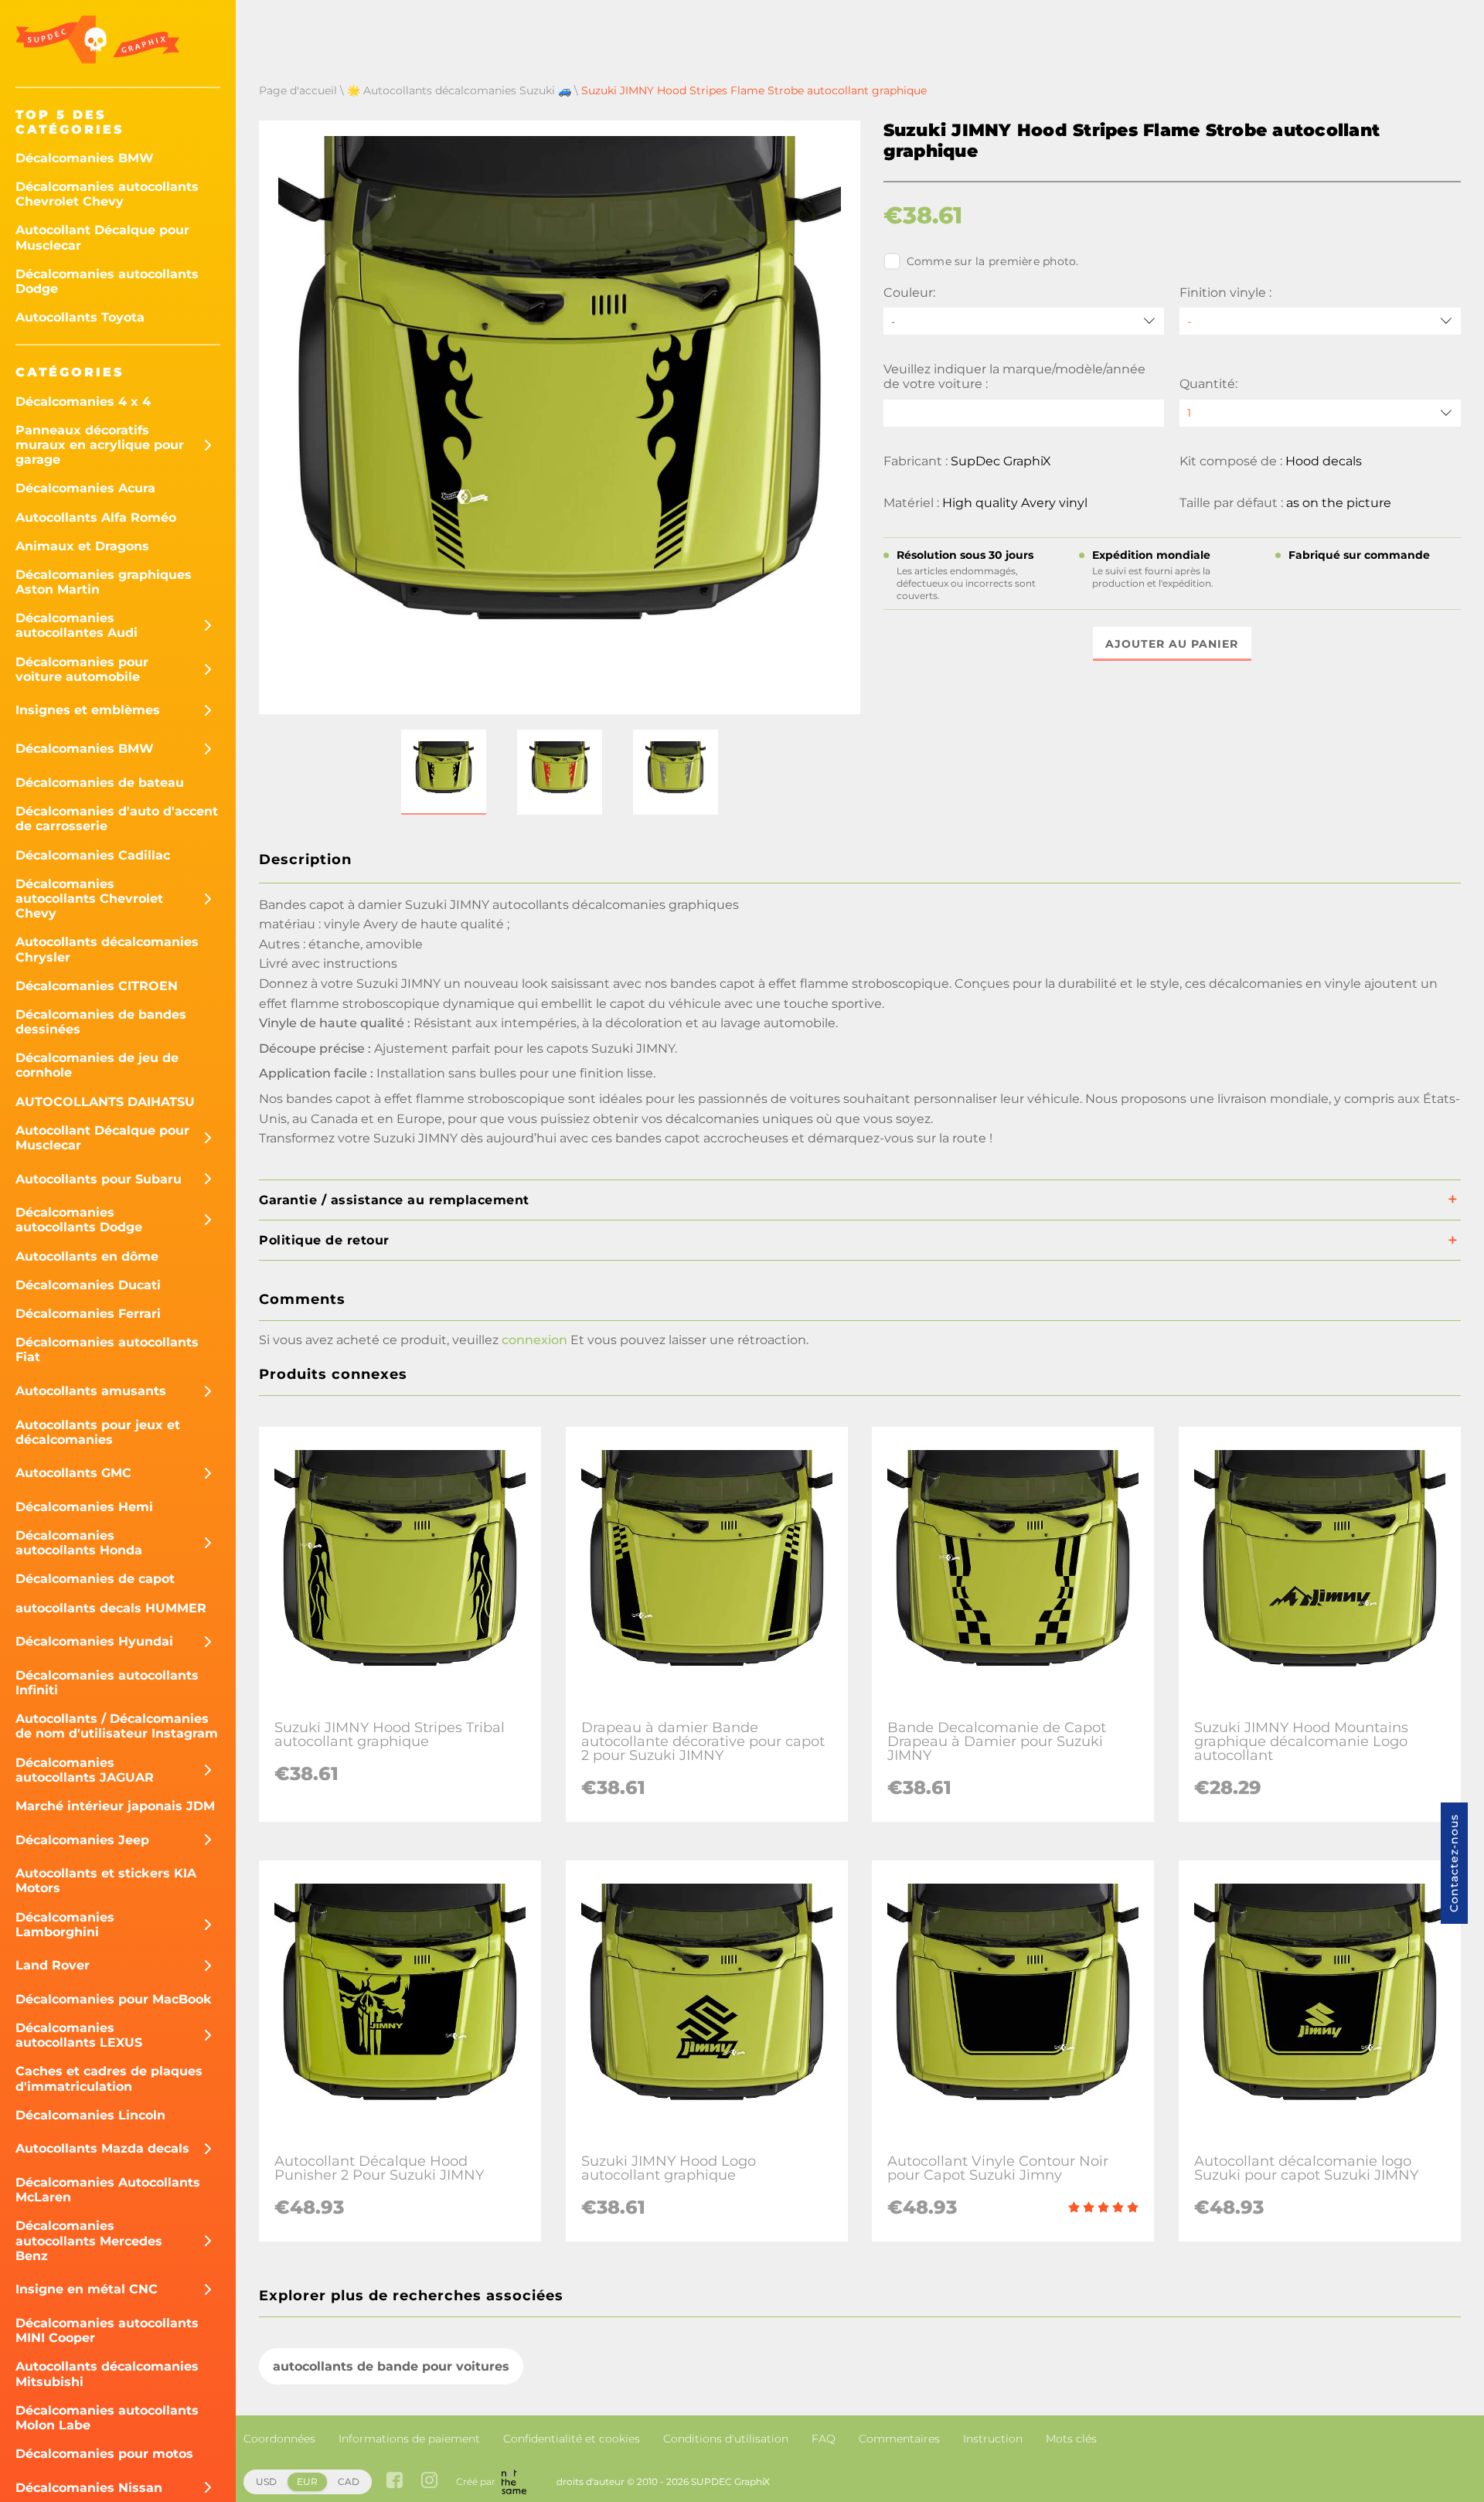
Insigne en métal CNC (87, 2289)
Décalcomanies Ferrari (88, 1314)
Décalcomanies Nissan (89, 2488)
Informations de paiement (409, 2439)
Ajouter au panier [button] (1172, 644)
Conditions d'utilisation (726, 2439)
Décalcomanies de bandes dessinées (101, 1022)
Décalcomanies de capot (95, 1579)
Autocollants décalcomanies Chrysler (107, 949)
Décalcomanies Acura (85, 488)
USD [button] (266, 2482)
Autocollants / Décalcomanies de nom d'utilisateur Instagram (117, 1726)
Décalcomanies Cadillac (93, 855)
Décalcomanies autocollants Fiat (107, 1350)
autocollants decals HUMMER (111, 1608)
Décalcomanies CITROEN (97, 986)
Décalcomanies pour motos (104, 2454)
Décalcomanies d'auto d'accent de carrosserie (117, 819)
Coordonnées (279, 2439)
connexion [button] (534, 1340)
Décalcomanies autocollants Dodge (107, 281)
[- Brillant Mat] (1320, 321)
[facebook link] (395, 2482)
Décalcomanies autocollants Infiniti (107, 1683)
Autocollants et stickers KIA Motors (106, 1881)
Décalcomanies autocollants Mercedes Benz (89, 2240)
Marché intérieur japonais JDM (115, 1806)
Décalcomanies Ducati (88, 1285)
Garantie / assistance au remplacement (394, 1200)
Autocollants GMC (73, 1473)
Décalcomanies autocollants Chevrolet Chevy (107, 194)
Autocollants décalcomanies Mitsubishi (107, 2374)
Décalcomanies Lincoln (90, 2115)
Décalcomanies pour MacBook (114, 1999)
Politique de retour (324, 1240)
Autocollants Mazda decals (102, 2148)
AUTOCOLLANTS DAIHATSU (105, 1102)
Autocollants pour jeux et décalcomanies (98, 1432)
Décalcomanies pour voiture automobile (82, 669)
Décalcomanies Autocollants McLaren (108, 2190)
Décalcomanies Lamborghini (65, 1925)
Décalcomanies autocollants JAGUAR (85, 1770)
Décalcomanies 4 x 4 (83, 402)
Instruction (993, 2439)
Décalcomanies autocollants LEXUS (79, 2035)
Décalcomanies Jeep (82, 1840)
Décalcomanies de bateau (100, 783)
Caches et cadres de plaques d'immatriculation (109, 2078)
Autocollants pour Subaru (99, 1179)
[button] (444, 772)
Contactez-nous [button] (1454, 1863)
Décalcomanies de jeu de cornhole (97, 1065)
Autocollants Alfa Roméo (96, 517)
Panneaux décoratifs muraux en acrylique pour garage (100, 445)
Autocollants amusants (91, 1391)
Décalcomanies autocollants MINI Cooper (107, 2330)
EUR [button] (307, 2482)
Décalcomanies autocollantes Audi (77, 625)
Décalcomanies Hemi (84, 1507)
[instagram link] (429, 2482)
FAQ (824, 2439)
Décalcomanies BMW (85, 158)
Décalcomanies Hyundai (94, 1641)
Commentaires (899, 2439)
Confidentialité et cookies (572, 2439)
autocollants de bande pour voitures (391, 2366)
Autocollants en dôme (87, 1256)
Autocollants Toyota (80, 317)
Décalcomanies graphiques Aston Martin (104, 582)
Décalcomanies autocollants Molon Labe (107, 2418)
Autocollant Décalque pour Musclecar (102, 237)
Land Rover (53, 1965)
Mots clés (1071, 2439)
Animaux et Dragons (82, 546)
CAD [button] (349, 2482)
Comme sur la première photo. (993, 261)
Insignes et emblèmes (88, 710)
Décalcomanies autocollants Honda (79, 1543)
